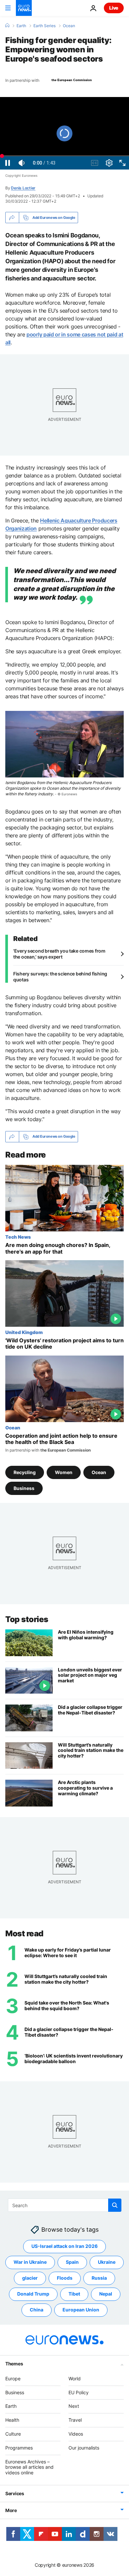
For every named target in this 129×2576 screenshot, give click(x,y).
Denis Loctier (23, 188)
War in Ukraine (30, 2262)
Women (64, 1472)
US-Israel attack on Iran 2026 (64, 2246)
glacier (30, 2278)
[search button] (115, 2205)
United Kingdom (24, 1332)
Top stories (27, 1619)
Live (114, 8)
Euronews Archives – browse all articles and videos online (29, 2467)
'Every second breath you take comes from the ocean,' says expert (59, 954)
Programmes (19, 2448)
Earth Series (44, 26)
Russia (99, 2278)
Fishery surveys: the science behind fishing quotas (60, 977)
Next (74, 2406)
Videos (76, 2434)
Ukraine (107, 2262)
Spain (72, 2262)
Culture (13, 2434)
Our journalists (84, 2448)
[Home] (7, 25)
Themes (14, 2364)
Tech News (18, 1237)
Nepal (106, 2294)
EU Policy (79, 2392)
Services (15, 2493)
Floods (65, 2278)
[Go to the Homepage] (24, 8)
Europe (13, 2378)
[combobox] (65, 2205)
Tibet (74, 2294)
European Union (81, 2310)
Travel (75, 2420)
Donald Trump (33, 2294)
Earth (21, 26)
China (37, 2310)
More (11, 2510)
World (75, 2378)
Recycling (25, 1472)
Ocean (69, 26)
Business (24, 1488)
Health (12, 2420)
